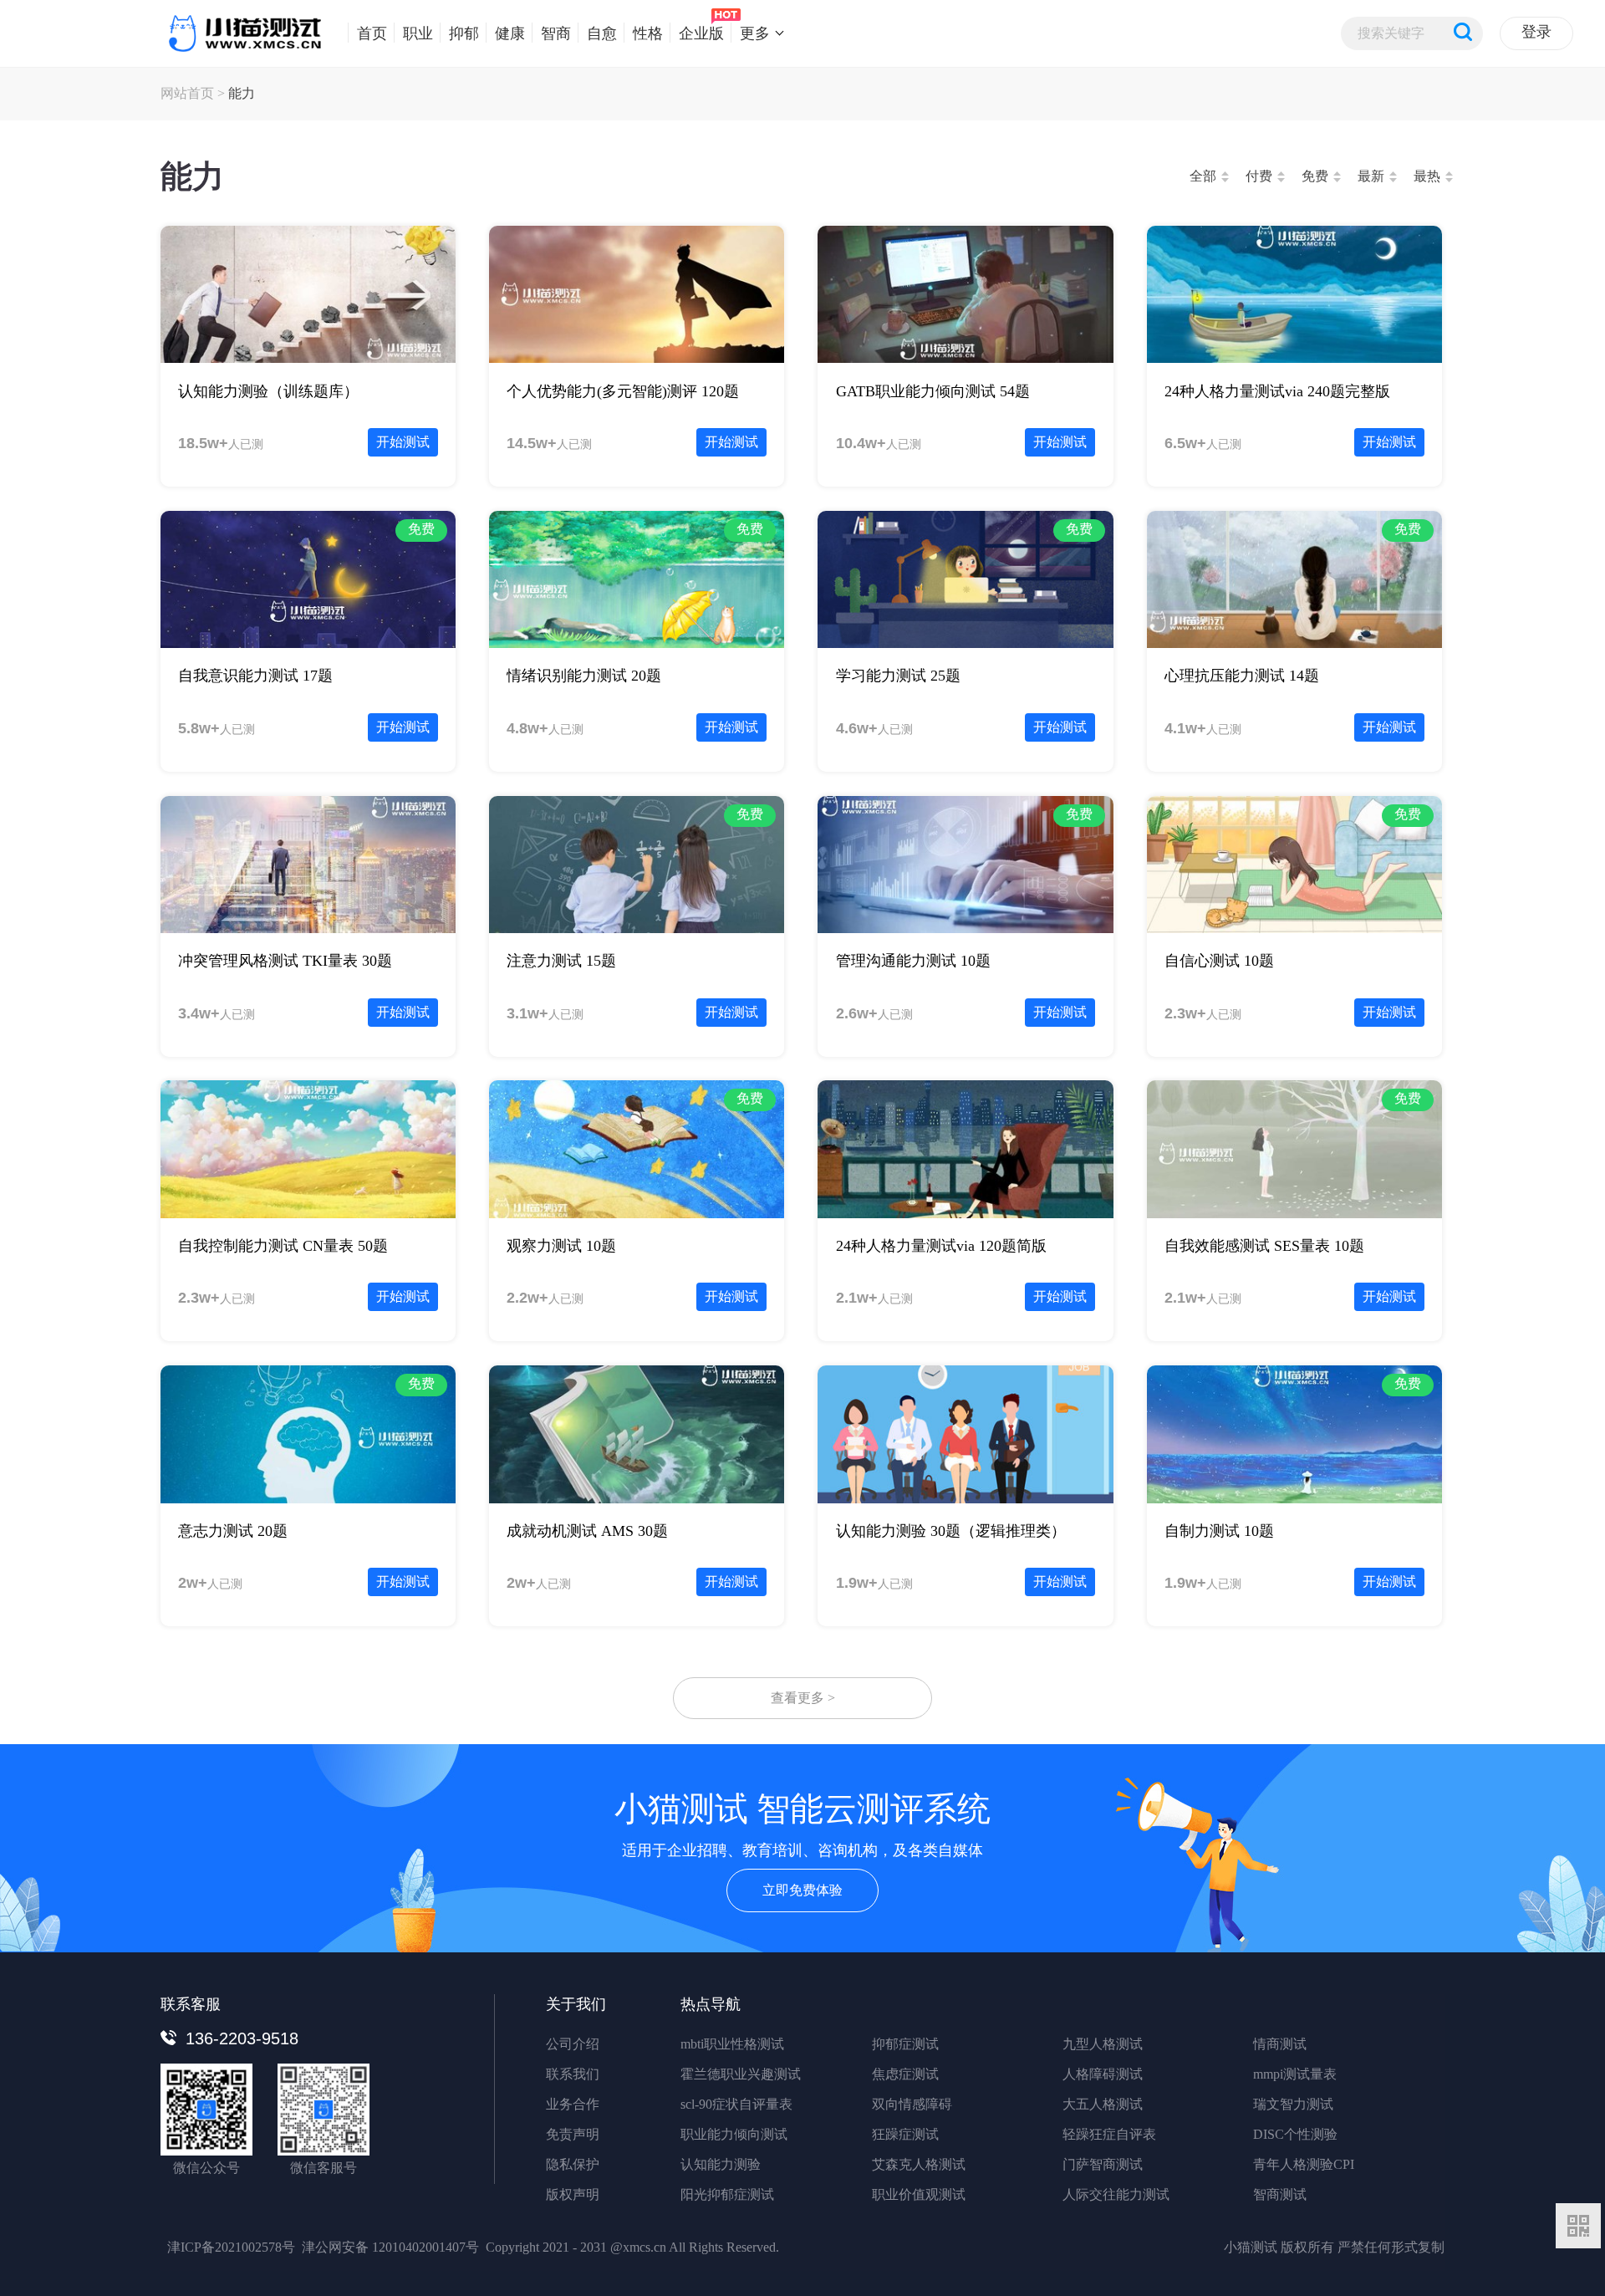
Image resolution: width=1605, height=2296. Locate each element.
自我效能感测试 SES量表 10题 (1264, 1246)
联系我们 (573, 2074)
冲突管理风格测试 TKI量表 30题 (285, 961)
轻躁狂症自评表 (1109, 2134)
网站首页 (187, 93)
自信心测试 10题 (1219, 961)
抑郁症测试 (905, 2044)
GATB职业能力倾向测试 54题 (933, 391)
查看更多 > (803, 1698)
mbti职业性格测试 (732, 2044)
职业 (418, 33)
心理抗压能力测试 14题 (1242, 676)
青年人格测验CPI (1304, 2164)
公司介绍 (573, 2044)
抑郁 (464, 33)
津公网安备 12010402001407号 (390, 2247)
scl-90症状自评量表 (736, 2104)
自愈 (602, 33)
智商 (556, 33)
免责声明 (573, 2134)
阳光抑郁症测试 (727, 2194)
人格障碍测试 (1103, 2074)
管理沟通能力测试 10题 (913, 961)
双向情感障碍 (912, 2104)
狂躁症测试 (905, 2134)
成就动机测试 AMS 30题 (587, 1531)
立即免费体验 (802, 1890)
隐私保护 (573, 2164)
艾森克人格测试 (919, 2164)
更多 (755, 33)
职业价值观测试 (919, 2194)
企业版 (701, 33)
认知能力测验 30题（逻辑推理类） (951, 1531)
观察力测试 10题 (561, 1246)
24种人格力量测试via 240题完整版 (1277, 391)
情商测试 (1280, 2044)
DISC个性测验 (1295, 2134)
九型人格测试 (1103, 2044)
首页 (372, 33)
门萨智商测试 (1103, 2164)
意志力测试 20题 (233, 1531)
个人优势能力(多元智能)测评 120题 (623, 391)
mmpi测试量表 (1295, 2074)
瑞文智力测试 (1293, 2104)
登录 (1536, 32)
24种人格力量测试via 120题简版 (941, 1246)
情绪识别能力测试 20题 (584, 676)
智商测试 (1280, 2194)
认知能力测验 (721, 2164)
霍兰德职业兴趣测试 (741, 2074)
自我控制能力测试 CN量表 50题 (283, 1246)
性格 (648, 33)
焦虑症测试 (905, 2074)
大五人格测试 (1103, 2104)
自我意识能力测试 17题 (255, 676)
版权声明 (573, 2194)
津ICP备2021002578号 (231, 2247)
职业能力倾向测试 (734, 2134)
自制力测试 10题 (1219, 1531)
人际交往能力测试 (1116, 2194)
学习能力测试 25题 (898, 676)
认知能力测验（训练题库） (268, 391)
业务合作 (573, 2104)
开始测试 (403, 442)
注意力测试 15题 (561, 961)
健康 (510, 33)
